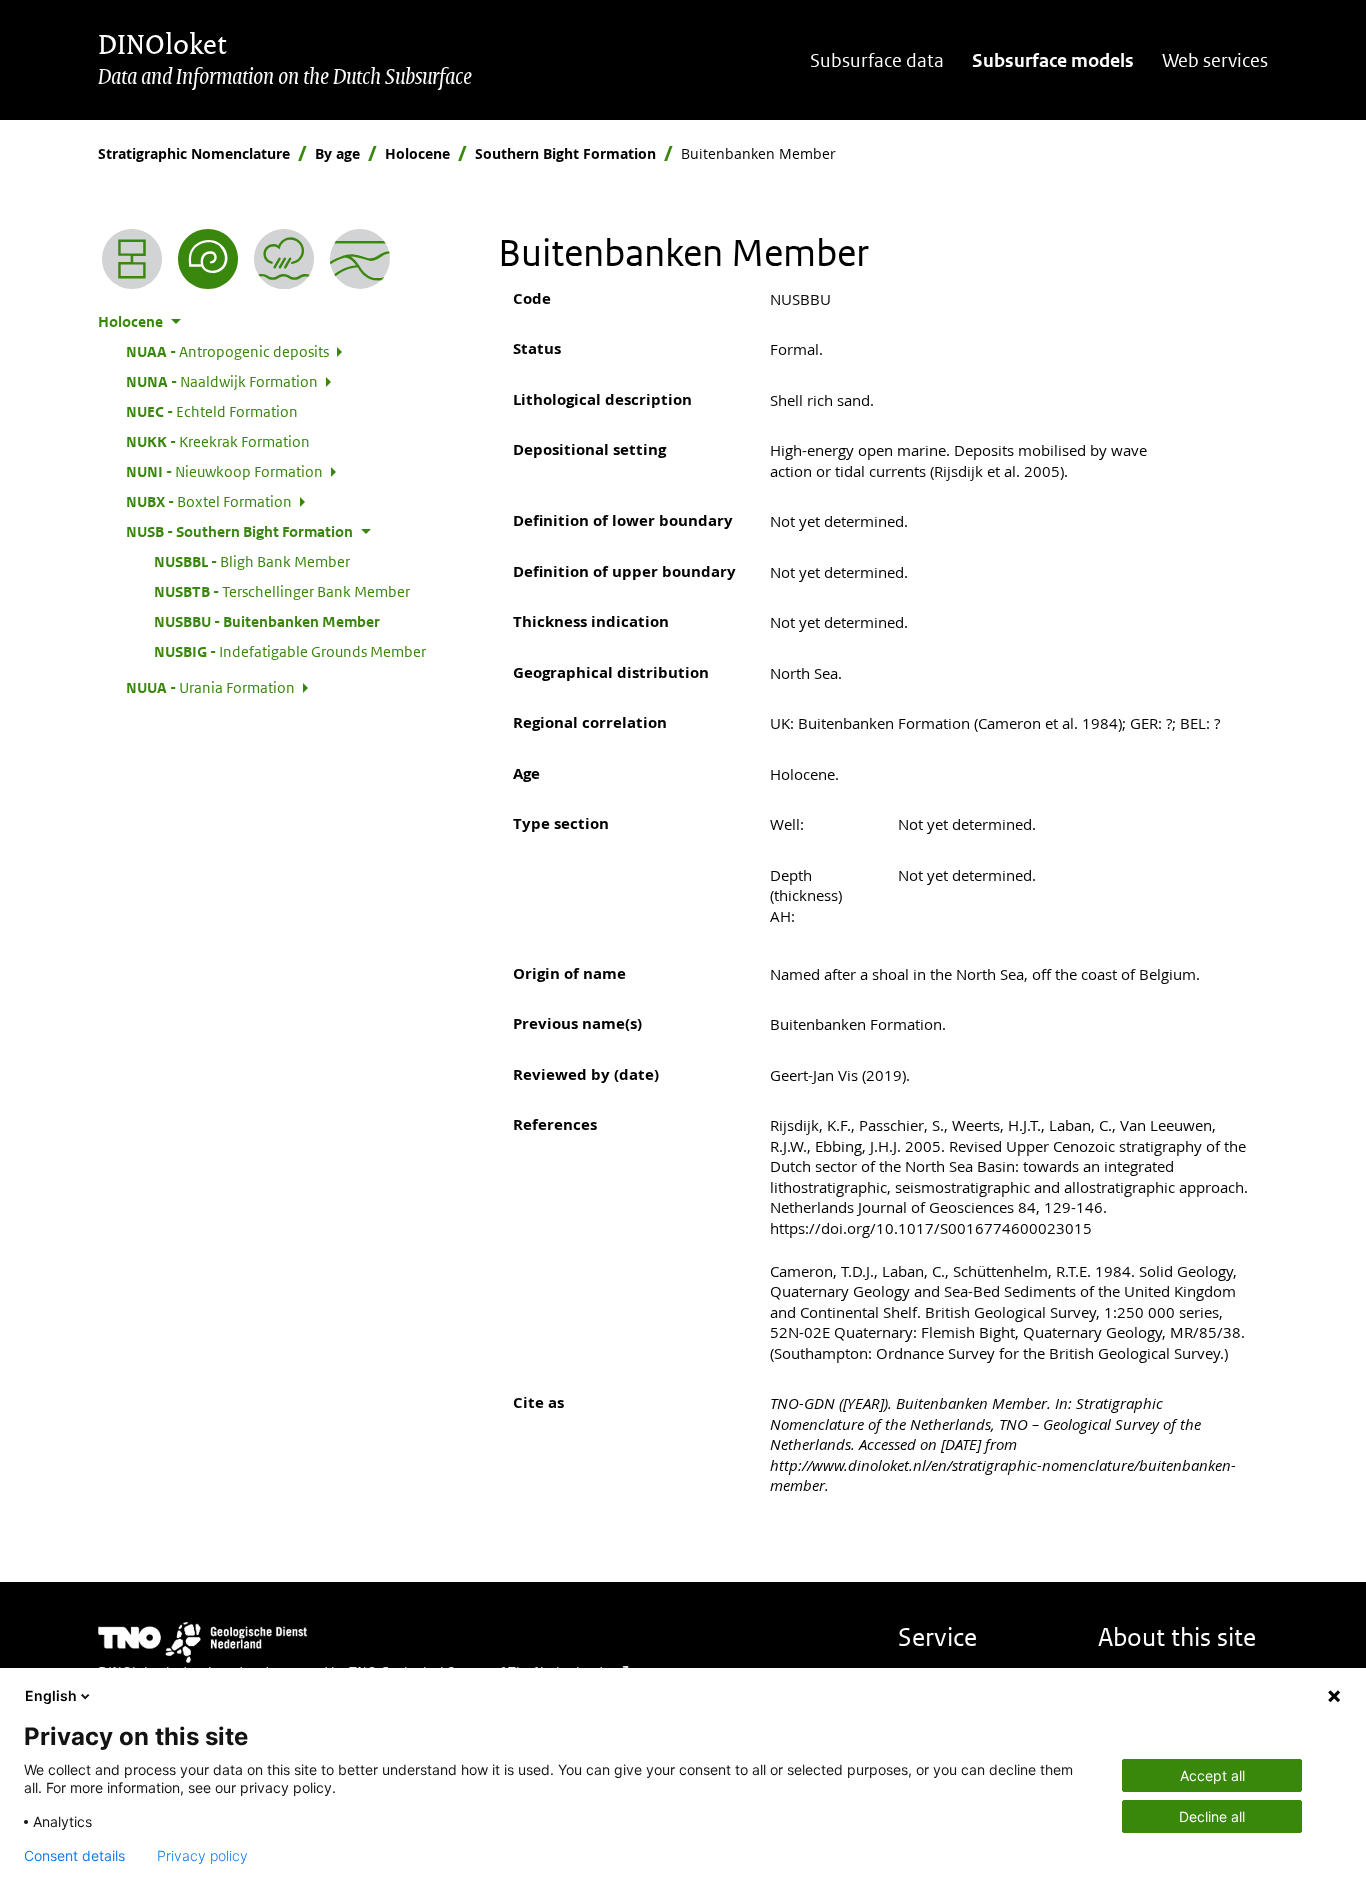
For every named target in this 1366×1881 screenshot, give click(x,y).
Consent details (74, 1856)
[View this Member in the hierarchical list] (132, 259)
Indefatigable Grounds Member (290, 651)
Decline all (1212, 1816)
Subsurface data (877, 60)
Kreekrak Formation (218, 441)
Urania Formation (210, 687)
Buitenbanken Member (267, 621)
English (51, 1695)
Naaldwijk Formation (222, 381)
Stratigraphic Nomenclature (194, 153)
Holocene (417, 153)
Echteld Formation (212, 411)
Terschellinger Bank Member (282, 591)
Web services (1215, 60)
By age (337, 153)
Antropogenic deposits (227, 351)
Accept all (1212, 1775)
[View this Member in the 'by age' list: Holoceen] (208, 259)
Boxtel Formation (209, 501)
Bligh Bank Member (252, 561)
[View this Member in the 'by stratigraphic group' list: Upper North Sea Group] (360, 259)
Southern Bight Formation (565, 153)
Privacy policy (202, 1856)
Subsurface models (1053, 60)
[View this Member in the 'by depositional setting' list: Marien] (284, 259)
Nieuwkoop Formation (224, 471)
